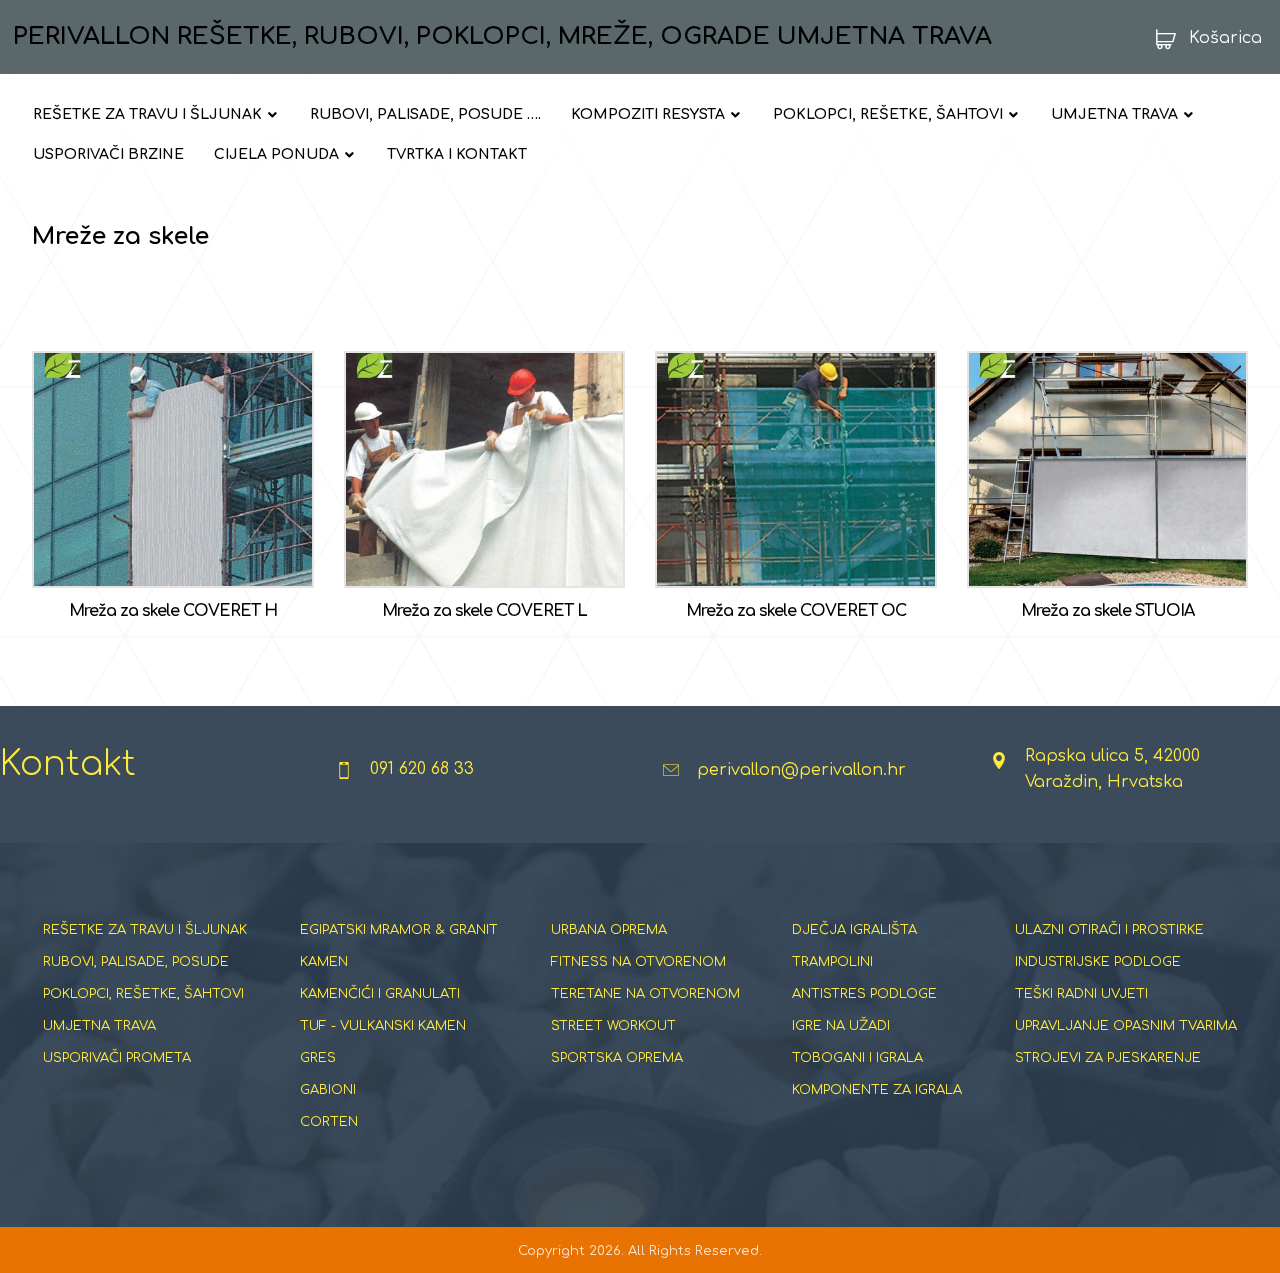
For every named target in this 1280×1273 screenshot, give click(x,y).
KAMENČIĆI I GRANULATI (380, 994)
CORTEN (329, 1122)
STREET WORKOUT (613, 1026)
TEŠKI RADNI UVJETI (1081, 994)
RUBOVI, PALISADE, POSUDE (136, 962)
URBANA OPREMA (609, 930)
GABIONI (328, 1090)
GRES (318, 1058)
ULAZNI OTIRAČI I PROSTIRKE (1109, 930)
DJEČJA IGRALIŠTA (854, 930)
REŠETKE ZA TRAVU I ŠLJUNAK (145, 930)
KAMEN (324, 962)
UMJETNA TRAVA (99, 1026)
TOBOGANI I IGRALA (857, 1058)
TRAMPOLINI (832, 962)
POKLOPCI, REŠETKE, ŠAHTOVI (143, 994)
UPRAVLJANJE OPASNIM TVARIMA (1126, 1026)
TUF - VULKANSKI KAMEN (383, 1026)
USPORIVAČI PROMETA (117, 1058)
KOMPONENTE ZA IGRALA (877, 1090)
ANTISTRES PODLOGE (864, 994)
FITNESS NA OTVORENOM (638, 962)
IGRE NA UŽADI (841, 1026)
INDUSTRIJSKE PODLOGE (1098, 962)
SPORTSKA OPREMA (617, 1058)
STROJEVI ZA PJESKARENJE (1108, 1058)
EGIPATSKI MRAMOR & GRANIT (399, 930)
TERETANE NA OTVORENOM (645, 994)
